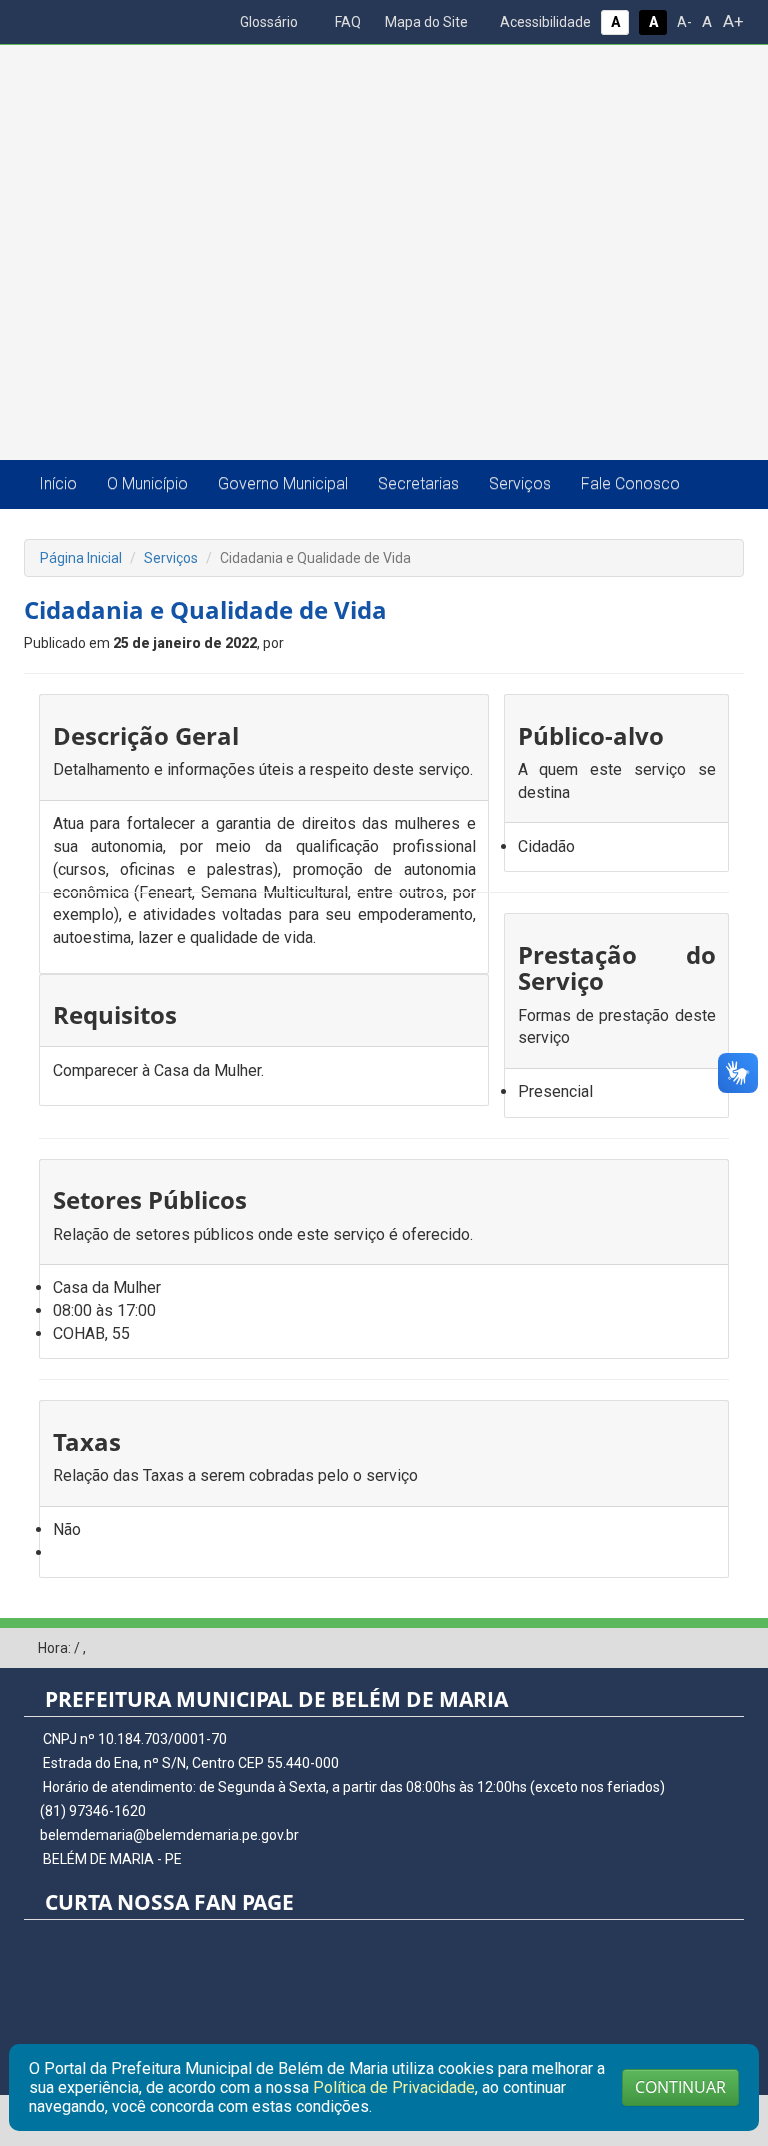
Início (58, 483)
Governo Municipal (283, 483)
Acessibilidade (544, 22)
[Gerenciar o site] (729, 1649)
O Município (147, 483)
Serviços (520, 483)
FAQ (346, 22)
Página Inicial (81, 558)
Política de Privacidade (394, 2087)
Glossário (267, 22)
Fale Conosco (630, 483)
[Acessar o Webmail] (699, 1649)
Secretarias (418, 483)
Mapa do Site (425, 22)
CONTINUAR (680, 2087)
